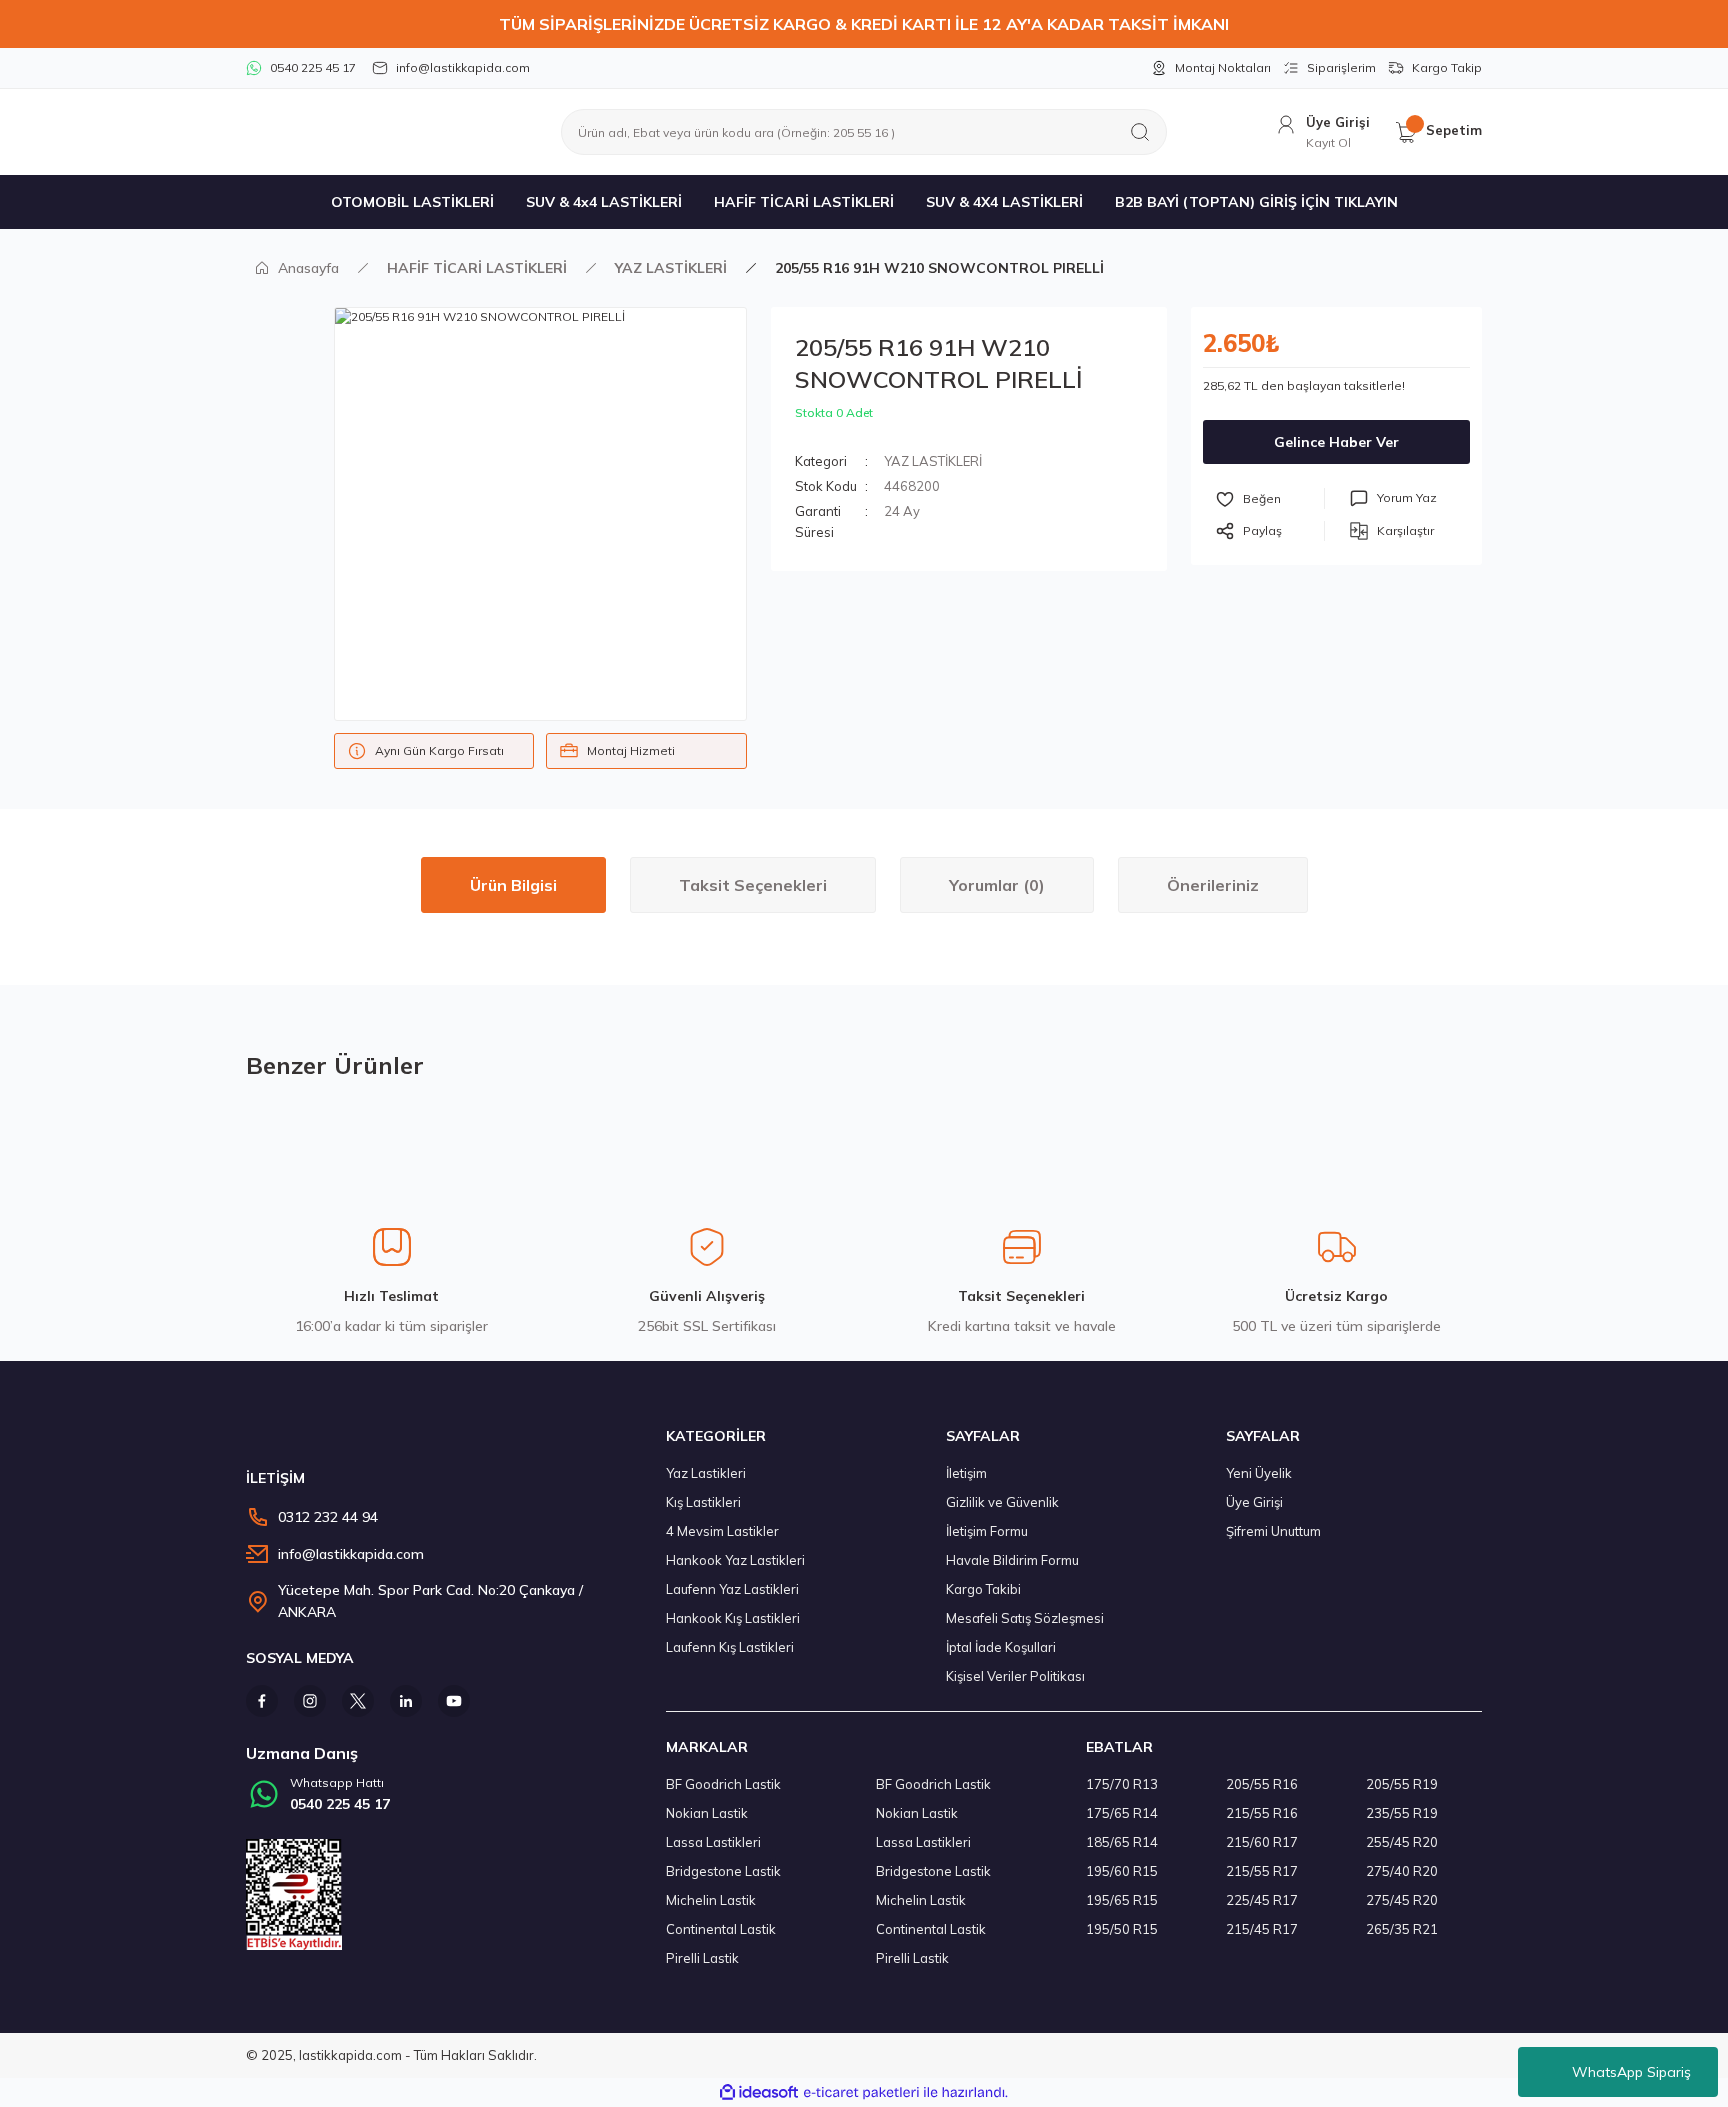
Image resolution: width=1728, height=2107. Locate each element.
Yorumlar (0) (997, 885)
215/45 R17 (1262, 1929)
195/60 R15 (1122, 1871)
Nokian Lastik (707, 1813)
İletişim (966, 1473)
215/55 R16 (1262, 1813)
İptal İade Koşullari (1001, 1647)
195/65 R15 (1122, 1900)
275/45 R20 (1402, 1900)
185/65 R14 (1122, 1842)
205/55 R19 (1402, 1784)
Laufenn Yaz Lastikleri (732, 1589)
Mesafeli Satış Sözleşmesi (1025, 1618)
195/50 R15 (1122, 1929)
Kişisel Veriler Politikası (1015, 1676)
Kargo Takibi (983, 1589)
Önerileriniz (1213, 885)
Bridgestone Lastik (723, 1871)
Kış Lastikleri (703, 1502)
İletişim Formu (987, 1531)
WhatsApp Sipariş (1631, 2072)
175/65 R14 (1122, 1813)
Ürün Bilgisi (513, 885)
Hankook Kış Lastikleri (733, 1618)
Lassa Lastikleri (713, 1842)
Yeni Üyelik (1259, 1473)
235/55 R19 (1402, 1813)
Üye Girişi (1254, 1502)
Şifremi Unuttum (1273, 1531)
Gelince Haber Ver (1336, 442)
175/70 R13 (1122, 1784)
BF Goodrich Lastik (723, 1784)
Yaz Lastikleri (706, 1473)
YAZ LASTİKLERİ (933, 461)
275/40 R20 (1402, 1871)
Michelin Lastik (711, 1900)
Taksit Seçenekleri (753, 885)
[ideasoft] (759, 2092)
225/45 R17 (1262, 1900)
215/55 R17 (1262, 1871)
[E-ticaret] (861, 2092)
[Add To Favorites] (1270, 498)
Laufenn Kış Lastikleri (730, 1647)
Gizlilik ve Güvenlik (1002, 1502)
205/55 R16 (1262, 1784)
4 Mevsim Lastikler (722, 1531)
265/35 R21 (1402, 1929)
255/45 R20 (1402, 1842)
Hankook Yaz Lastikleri (735, 1560)
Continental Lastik (721, 1929)
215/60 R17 (1262, 1842)
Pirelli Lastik (702, 1958)
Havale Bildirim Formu (1012, 1560)
